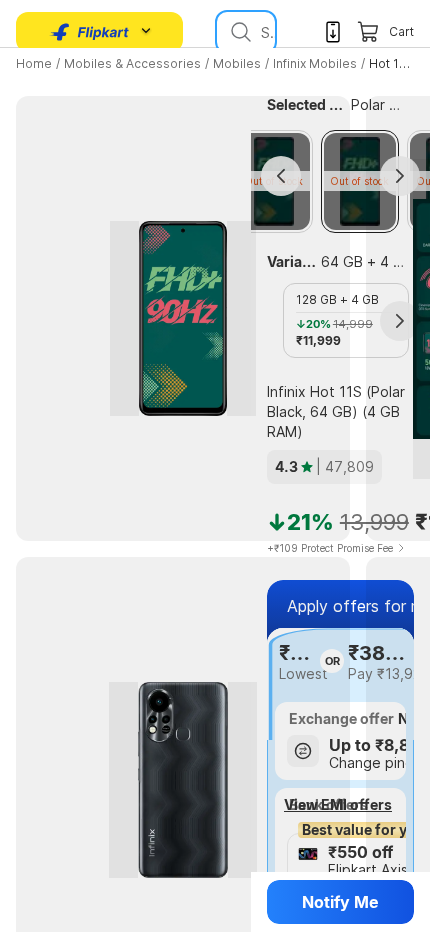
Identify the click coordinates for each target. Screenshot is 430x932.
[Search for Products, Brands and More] (239, 32)
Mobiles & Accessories (132, 63)
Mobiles (237, 63)
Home (34, 63)
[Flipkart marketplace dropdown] (90, 32)
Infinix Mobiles (315, 63)
